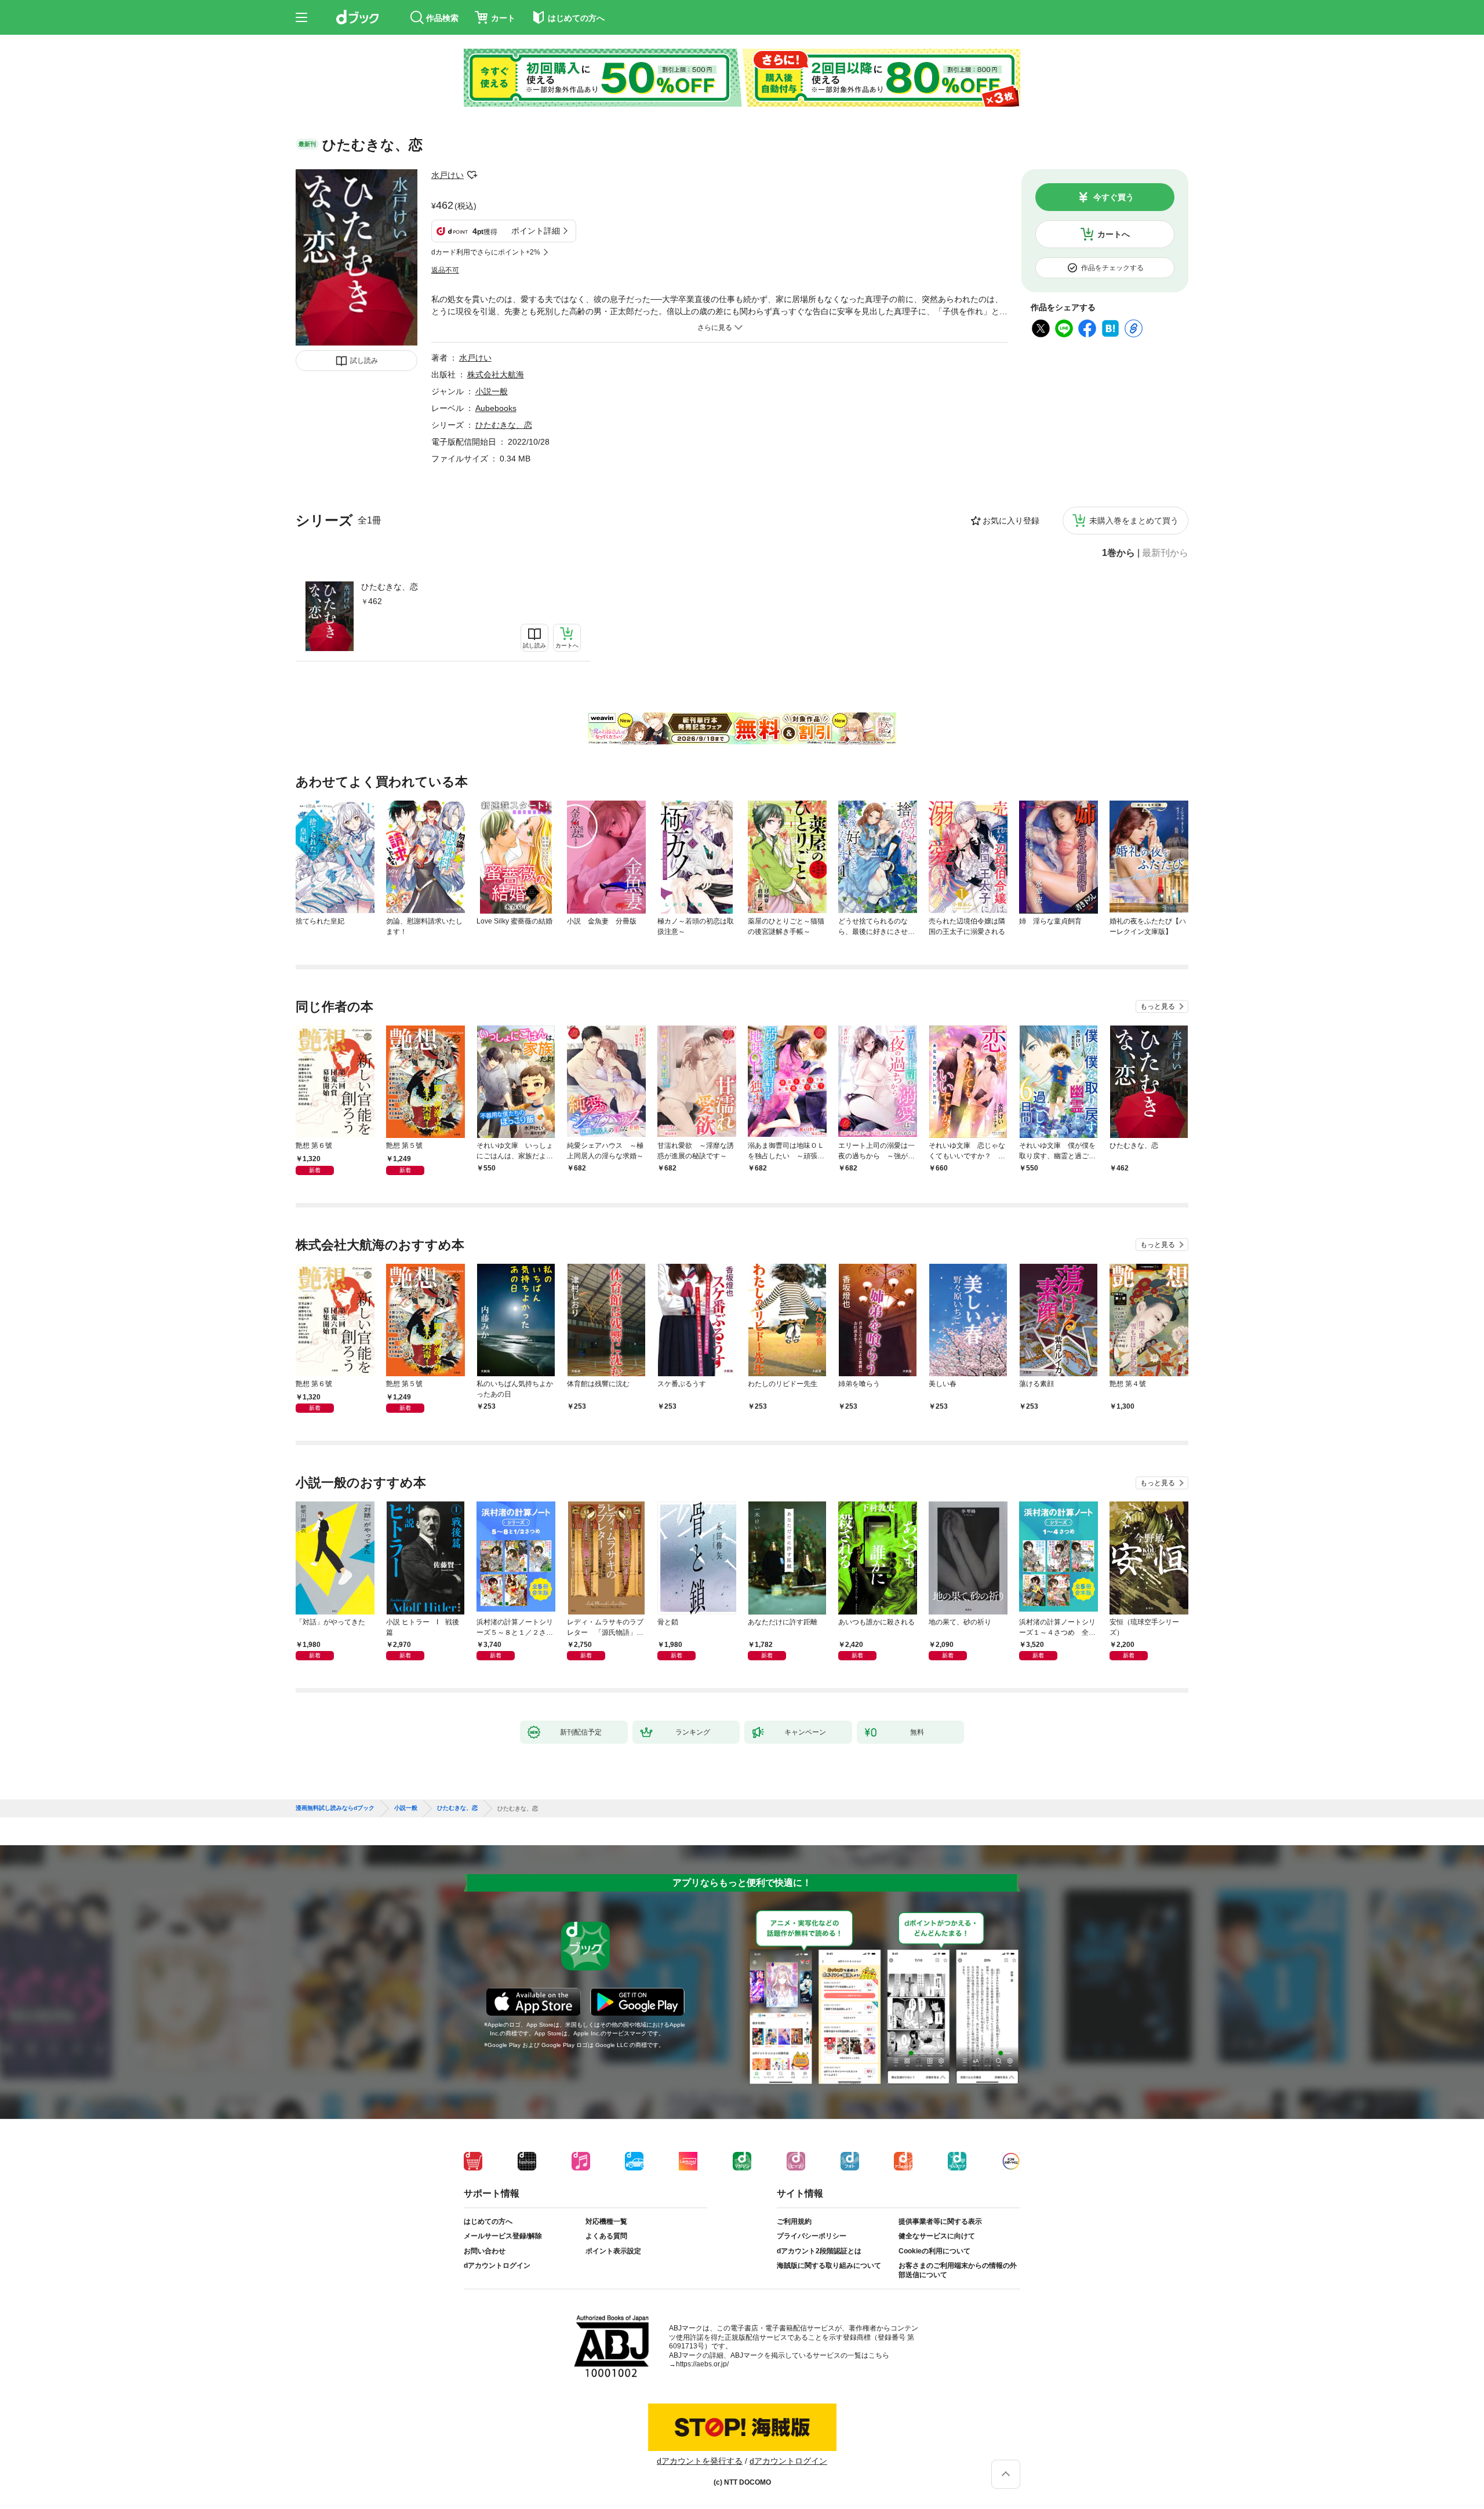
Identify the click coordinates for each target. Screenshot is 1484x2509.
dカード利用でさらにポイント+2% (486, 252)
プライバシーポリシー (812, 2236)
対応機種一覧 (606, 2221)
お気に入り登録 (1011, 521)
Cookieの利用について (934, 2251)
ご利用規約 (794, 2221)
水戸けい (448, 175)
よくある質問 (606, 2236)
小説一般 (492, 391)
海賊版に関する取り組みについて (829, 2266)
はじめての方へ (488, 2221)
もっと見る (1158, 1006)
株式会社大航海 (496, 374)
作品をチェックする (1112, 268)
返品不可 (445, 270)
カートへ (1114, 234)
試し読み (364, 361)
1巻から (1119, 553)
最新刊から (1165, 553)
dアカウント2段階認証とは (819, 2251)
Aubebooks (496, 408)
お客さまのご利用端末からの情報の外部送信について (958, 2270)
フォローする (472, 175)
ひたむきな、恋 (390, 587)
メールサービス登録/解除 (503, 2236)
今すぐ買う (1114, 197)
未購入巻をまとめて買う (1134, 521)
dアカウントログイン (497, 2266)
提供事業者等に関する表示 (940, 2221)
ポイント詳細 (536, 231)
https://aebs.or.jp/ (702, 2364)
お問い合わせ (485, 2251)
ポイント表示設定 (613, 2251)
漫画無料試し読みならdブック (335, 1808)
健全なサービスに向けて (937, 2236)
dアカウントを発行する (700, 2461)
